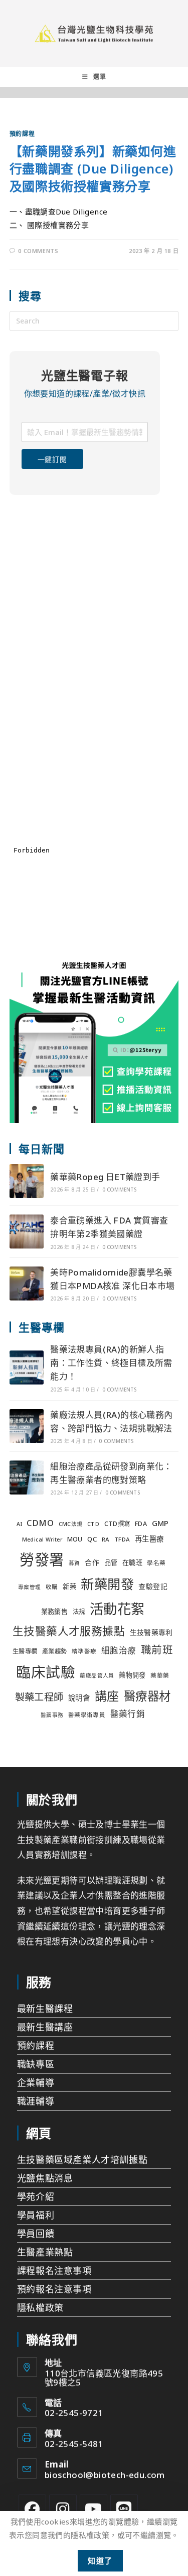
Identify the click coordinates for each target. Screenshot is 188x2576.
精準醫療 (84, 1651)
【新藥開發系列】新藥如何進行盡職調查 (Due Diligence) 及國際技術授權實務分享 (93, 168)
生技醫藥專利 (151, 1632)
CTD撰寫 (117, 1524)
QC (92, 1539)
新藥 (69, 1586)
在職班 (132, 1562)
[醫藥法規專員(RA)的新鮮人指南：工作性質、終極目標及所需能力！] (27, 1367)
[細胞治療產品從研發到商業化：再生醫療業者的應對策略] (27, 1477)
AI (19, 1524)
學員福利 (36, 2215)
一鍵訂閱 (52, 459)
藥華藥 (160, 1675)
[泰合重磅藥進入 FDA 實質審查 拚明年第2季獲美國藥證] (27, 1231)
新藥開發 (107, 1584)
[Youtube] (93, 2508)
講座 (107, 1696)
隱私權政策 (40, 2307)
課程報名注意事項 (54, 2270)
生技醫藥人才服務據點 (69, 1631)
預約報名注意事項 (54, 2289)
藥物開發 (132, 1675)
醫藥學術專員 (87, 1715)
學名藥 (156, 1563)
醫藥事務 (52, 1715)
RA (106, 1539)
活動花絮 (117, 1609)
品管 (111, 1562)
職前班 (157, 1649)
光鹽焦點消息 (45, 2178)
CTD (93, 1524)
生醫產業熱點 (45, 2252)
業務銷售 (55, 1611)
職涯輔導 (36, 2101)
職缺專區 (36, 2064)
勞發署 (42, 1559)
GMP (160, 1523)
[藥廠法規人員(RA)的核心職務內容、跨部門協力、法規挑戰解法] (27, 1426)
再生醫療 (149, 1539)
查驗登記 (153, 1586)
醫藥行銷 (128, 1714)
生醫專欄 (25, 1651)
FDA (141, 1524)
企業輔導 (36, 2082)
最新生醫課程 (45, 2008)
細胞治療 (119, 1650)
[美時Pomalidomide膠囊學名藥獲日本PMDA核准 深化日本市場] (27, 1283)
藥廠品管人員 (97, 1675)
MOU (75, 1539)
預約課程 (22, 134)
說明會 (79, 1698)
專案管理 (30, 1587)
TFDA (122, 1539)
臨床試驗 (46, 1672)
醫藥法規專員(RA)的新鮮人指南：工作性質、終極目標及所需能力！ (111, 1363)
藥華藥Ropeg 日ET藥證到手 (105, 1177)
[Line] (124, 2508)
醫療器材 (147, 1696)
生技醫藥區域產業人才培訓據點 (82, 2159)
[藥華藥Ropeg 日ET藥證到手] (27, 1181)
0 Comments (38, 251)
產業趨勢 (55, 1651)
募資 (74, 1563)
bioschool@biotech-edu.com (105, 2475)
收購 (52, 1587)
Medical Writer (42, 1539)
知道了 (100, 2560)
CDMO (40, 1523)
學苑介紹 (36, 2196)
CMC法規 (71, 1524)
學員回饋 (36, 2233)
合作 (92, 1562)
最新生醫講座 (45, 2027)
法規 (79, 1612)
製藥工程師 (39, 1697)
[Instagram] (63, 2508)
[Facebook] (32, 2508)
